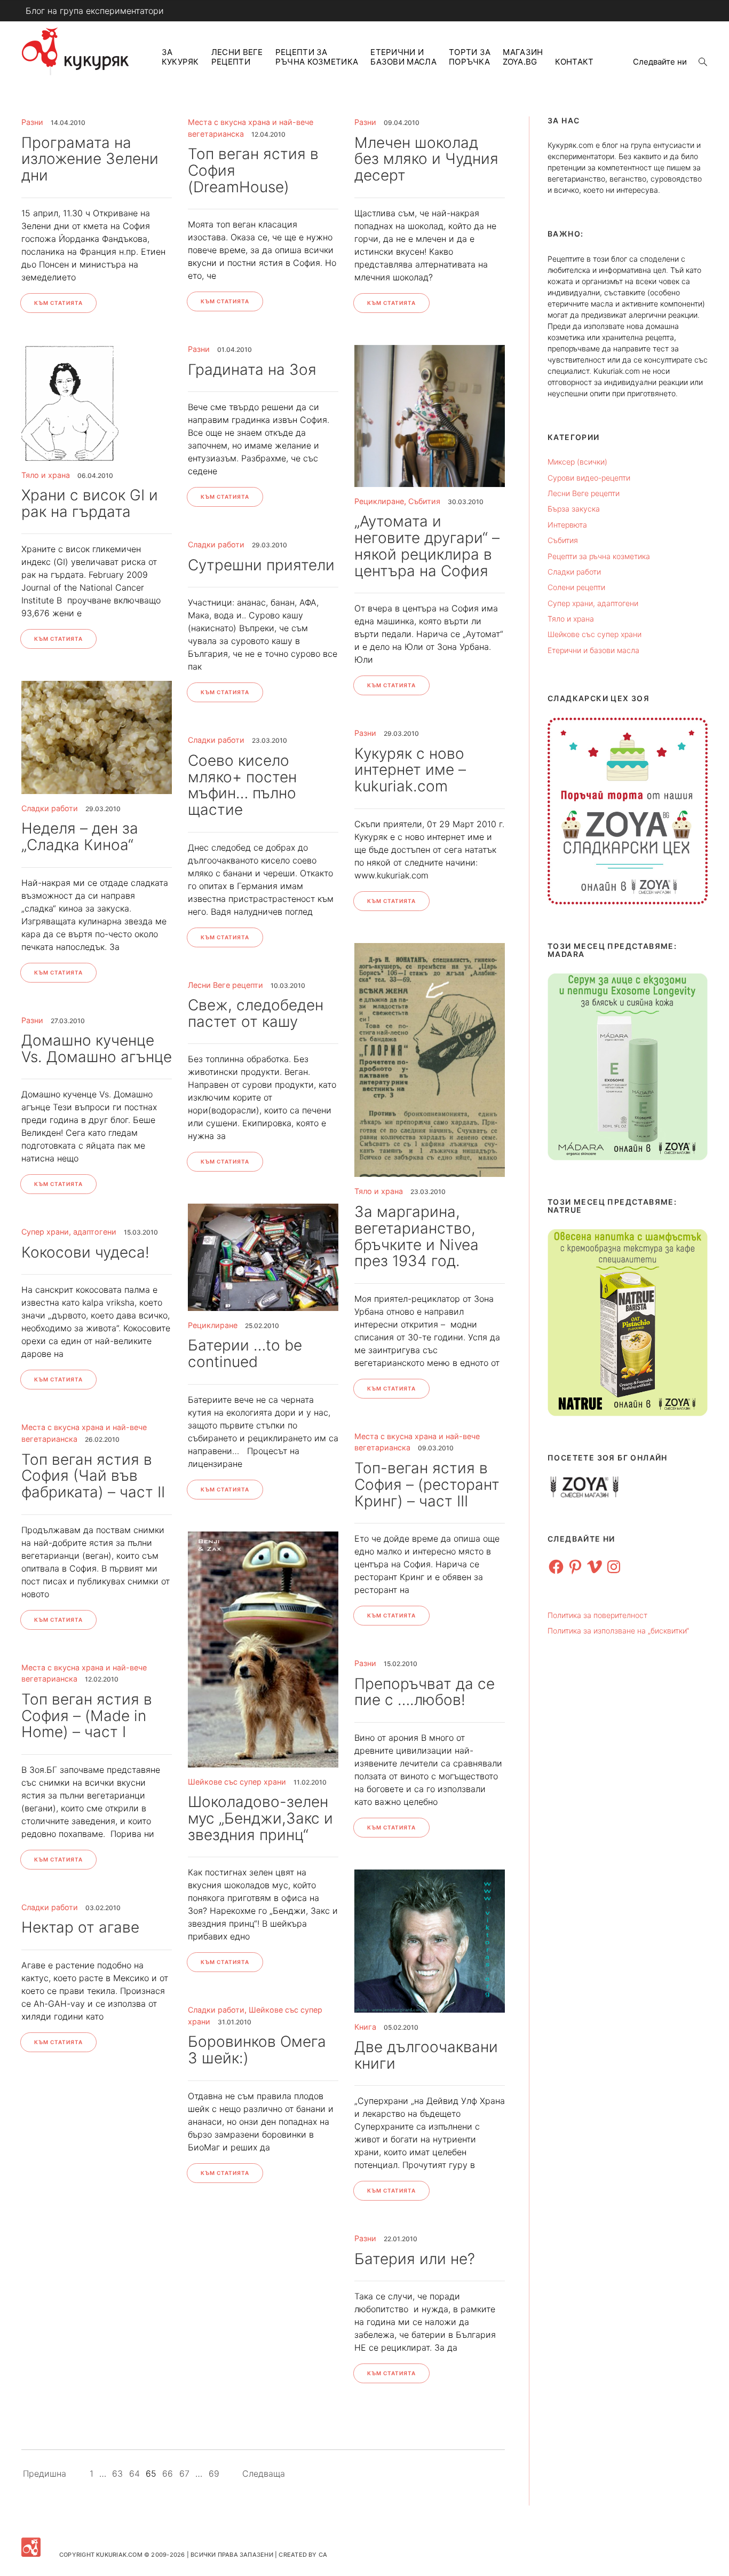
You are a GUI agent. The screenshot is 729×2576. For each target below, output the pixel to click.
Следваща (264, 2473)
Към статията (58, 303)
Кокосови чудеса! (85, 1252)
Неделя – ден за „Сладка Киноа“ (80, 837)
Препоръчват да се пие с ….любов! (425, 1692)
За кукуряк (180, 57)
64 (134, 2473)
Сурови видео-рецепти (589, 478)
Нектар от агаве (80, 1927)
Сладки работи (50, 808)
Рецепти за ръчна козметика (317, 57)
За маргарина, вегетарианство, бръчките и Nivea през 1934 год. (417, 1236)
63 (117, 2473)
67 (184, 2473)
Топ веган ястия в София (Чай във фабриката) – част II (93, 1476)
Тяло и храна (46, 475)
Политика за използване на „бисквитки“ (618, 1631)
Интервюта (567, 525)
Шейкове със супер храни (237, 1782)
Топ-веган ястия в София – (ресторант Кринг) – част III (427, 1485)
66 (168, 2473)
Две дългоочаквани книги (426, 2055)
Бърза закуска (574, 509)
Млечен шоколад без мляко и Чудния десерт (426, 159)
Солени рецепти (576, 587)
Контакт (574, 62)
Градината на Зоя (252, 370)
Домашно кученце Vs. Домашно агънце (97, 1049)
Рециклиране (379, 501)
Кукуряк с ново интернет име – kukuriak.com (410, 770)
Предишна (45, 2473)
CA (323, 2555)
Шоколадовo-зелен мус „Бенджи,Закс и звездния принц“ (260, 1818)
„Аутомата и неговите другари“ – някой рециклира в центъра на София (427, 546)
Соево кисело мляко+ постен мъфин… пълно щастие (242, 785)
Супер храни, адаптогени (69, 1232)
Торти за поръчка (470, 57)
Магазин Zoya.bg (523, 57)
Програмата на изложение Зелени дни (90, 159)
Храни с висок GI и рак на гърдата (90, 503)
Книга (365, 2027)
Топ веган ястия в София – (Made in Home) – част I (87, 1716)
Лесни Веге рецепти (237, 57)
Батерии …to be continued (245, 1353)
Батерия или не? (415, 2259)
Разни (32, 122)
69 (214, 2473)
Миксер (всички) (577, 462)
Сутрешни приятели (261, 565)
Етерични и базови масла (403, 57)
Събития (424, 501)
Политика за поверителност (597, 1615)
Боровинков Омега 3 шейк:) (257, 2050)
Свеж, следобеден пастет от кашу (256, 1013)
